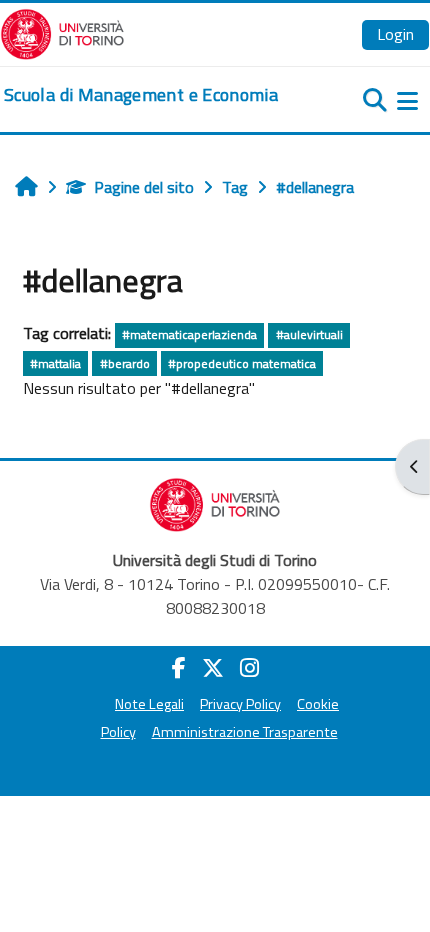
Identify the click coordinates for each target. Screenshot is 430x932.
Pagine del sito (144, 187)
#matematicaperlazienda (189, 334)
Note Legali (149, 704)
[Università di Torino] (62, 32)
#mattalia (55, 363)
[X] (213, 668)
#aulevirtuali (309, 334)
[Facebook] (179, 668)
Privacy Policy (240, 704)
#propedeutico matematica (242, 363)
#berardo (125, 363)
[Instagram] (249, 668)
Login (395, 34)
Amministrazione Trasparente (245, 732)
